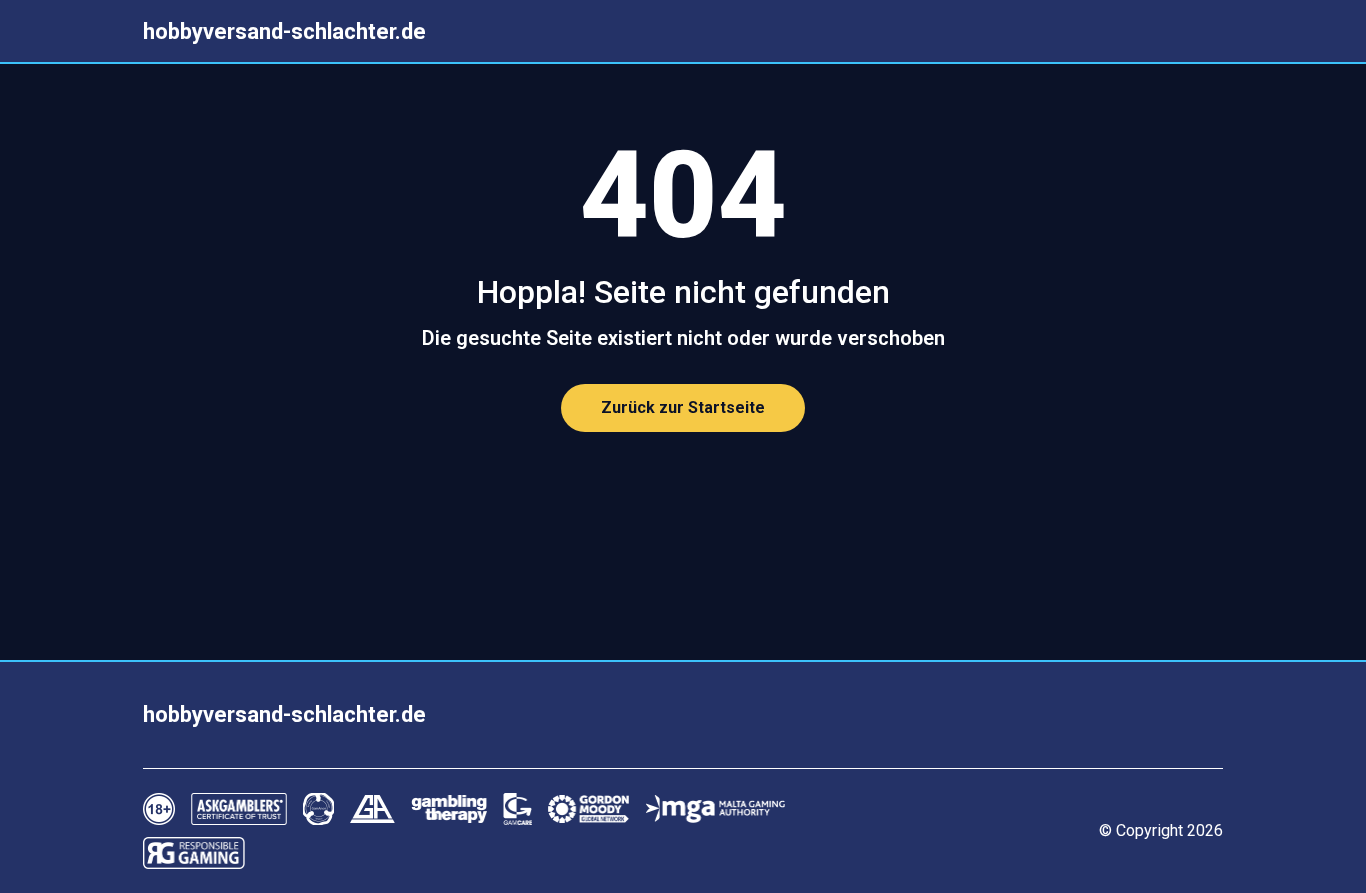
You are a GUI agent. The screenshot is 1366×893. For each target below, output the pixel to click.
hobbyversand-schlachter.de (284, 31)
